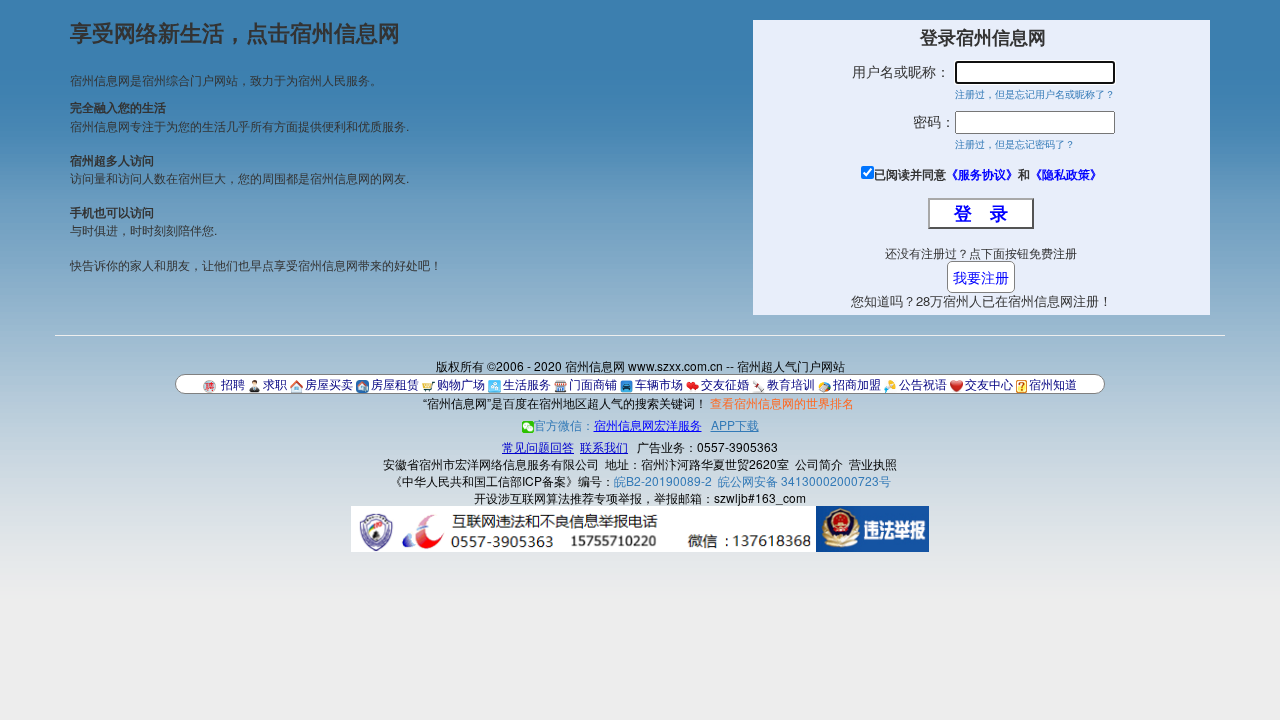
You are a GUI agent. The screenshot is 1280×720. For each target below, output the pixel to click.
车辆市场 (659, 383)
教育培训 (791, 383)
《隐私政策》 (1066, 174)
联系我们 (604, 446)
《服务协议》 (982, 174)
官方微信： (618, 424)
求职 (275, 383)
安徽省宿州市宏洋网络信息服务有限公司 (491, 463)
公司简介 (819, 463)
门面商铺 (593, 383)
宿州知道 (1053, 383)
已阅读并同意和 (988, 174)
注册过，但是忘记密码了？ (1015, 144)
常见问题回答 (538, 446)
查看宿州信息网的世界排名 (782, 402)
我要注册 (981, 277)
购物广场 (461, 383)
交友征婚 (725, 383)
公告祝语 (923, 383)
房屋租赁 (395, 383)
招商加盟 (857, 383)
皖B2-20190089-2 (663, 480)
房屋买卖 (329, 383)
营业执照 (873, 463)
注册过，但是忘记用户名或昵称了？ (1035, 94)
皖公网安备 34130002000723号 (804, 480)
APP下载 (735, 424)
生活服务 (527, 383)
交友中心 (989, 383)
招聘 (233, 383)
